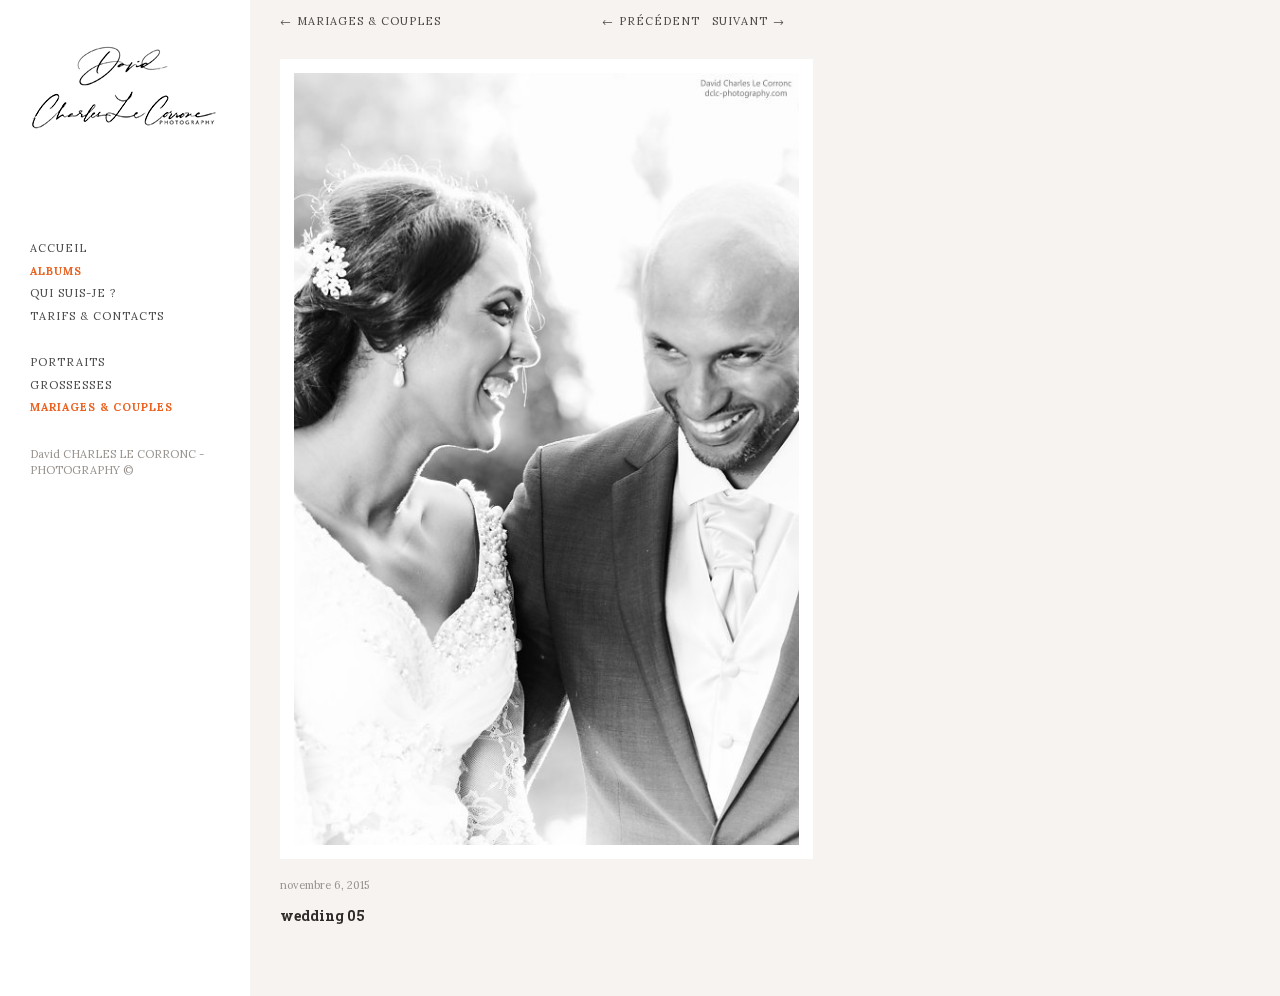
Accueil (58, 248)
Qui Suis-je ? (73, 293)
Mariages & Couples (101, 407)
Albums (56, 271)
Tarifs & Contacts (97, 316)
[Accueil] (125, 110)
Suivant (740, 21)
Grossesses (71, 385)
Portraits (67, 362)
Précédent (659, 21)
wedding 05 (322, 915)
